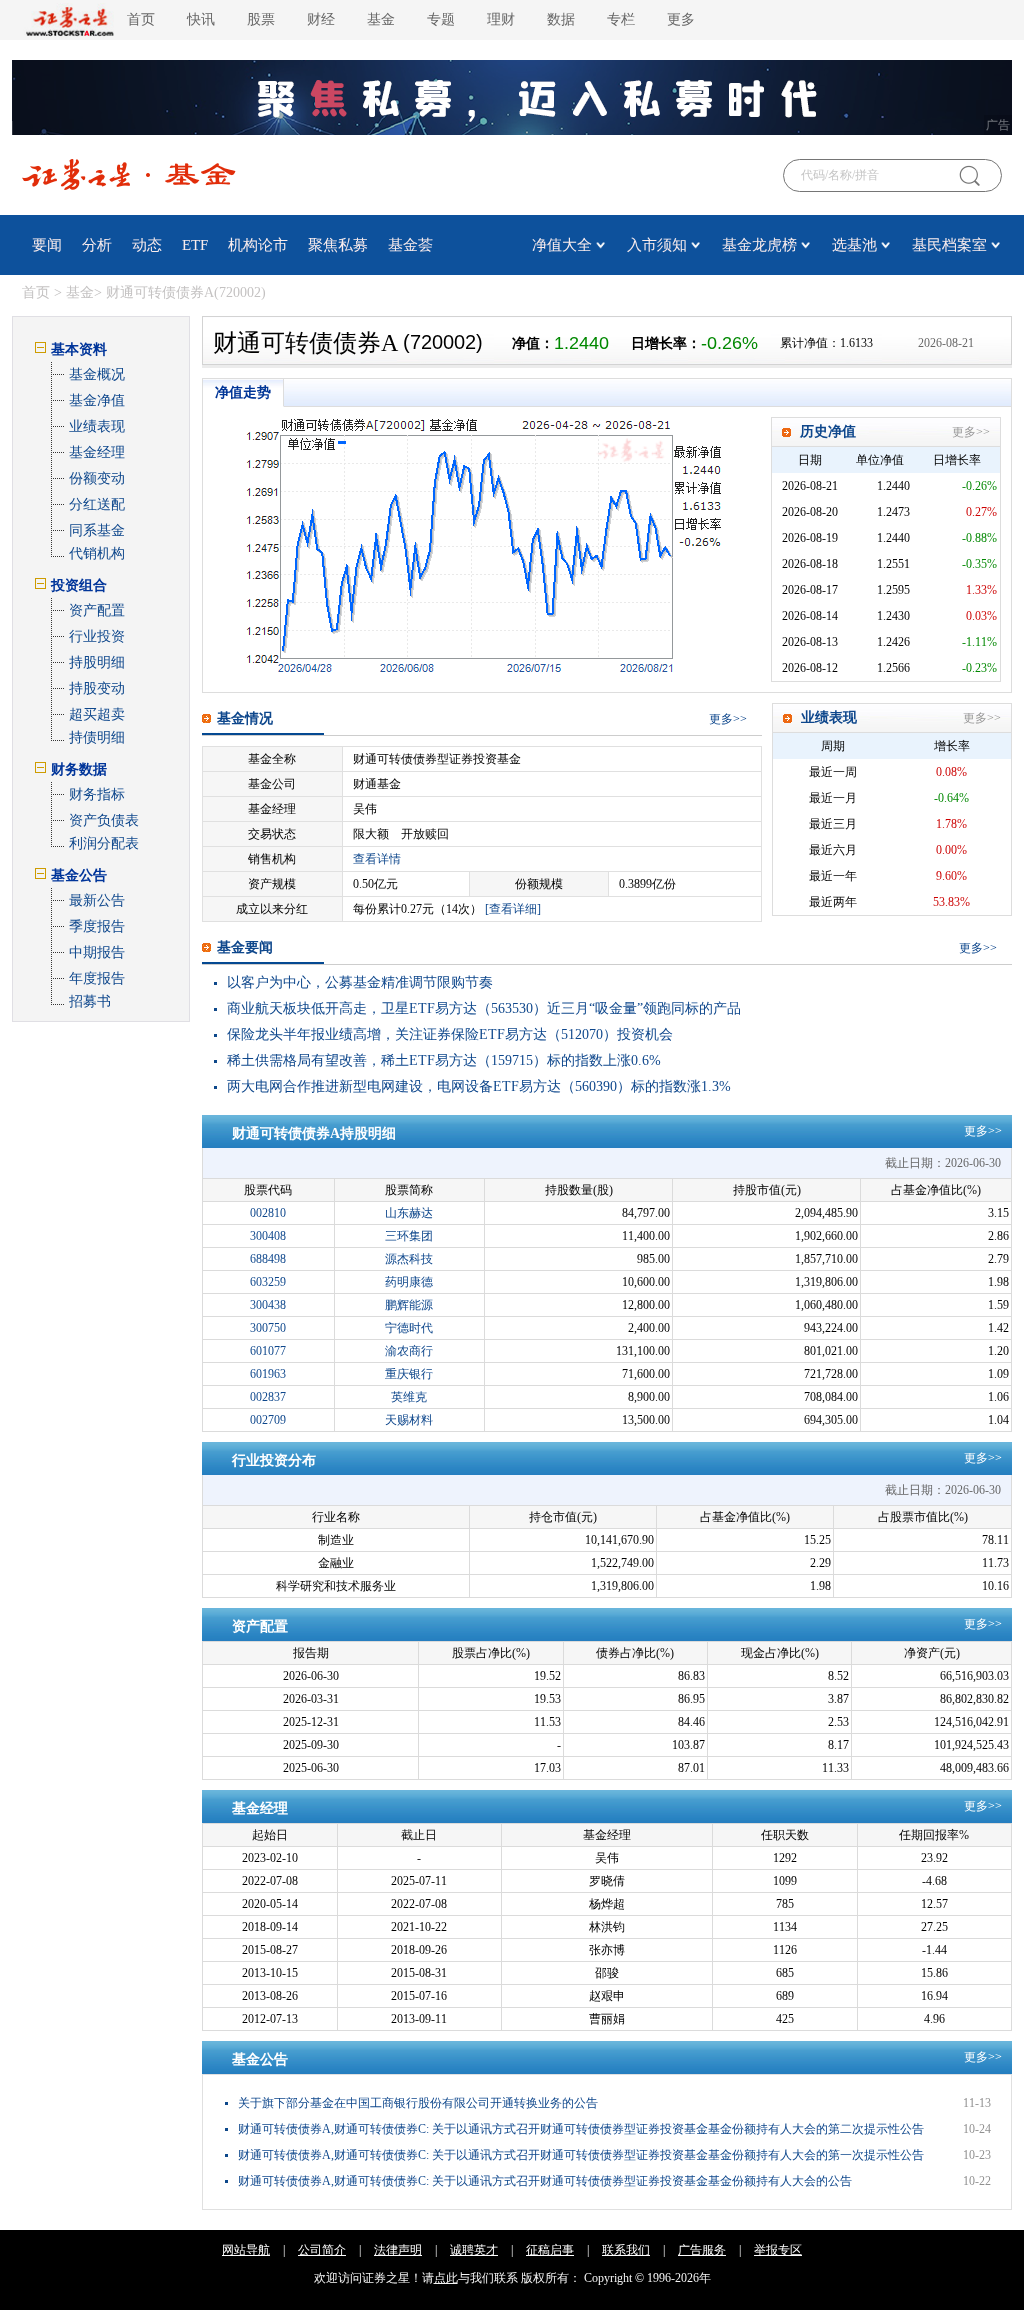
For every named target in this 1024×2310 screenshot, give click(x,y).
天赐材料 (409, 1420)
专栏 (621, 19)
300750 (268, 1328)
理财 (501, 19)
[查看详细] (513, 909)
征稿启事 (550, 2250)
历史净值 (828, 431)
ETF (195, 245)
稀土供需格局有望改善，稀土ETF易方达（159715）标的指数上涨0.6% (444, 1060)
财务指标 (97, 794)
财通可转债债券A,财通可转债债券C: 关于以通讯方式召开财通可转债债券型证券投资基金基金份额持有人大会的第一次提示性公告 (581, 2155)
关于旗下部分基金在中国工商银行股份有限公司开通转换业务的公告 (418, 2103)
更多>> (971, 432)
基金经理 (97, 452)
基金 (381, 19)
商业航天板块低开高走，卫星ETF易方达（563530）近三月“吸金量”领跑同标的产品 (484, 1008)
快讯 (201, 19)
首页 (141, 19)
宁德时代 (409, 1328)
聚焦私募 (338, 245)
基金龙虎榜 (759, 245)
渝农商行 (409, 1351)
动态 (147, 245)
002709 (268, 1420)
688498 (268, 1259)
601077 (268, 1351)
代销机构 (97, 553)
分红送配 (97, 504)
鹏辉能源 (409, 1305)
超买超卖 (97, 714)
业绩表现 (97, 426)
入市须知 (657, 245)
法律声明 (398, 2250)
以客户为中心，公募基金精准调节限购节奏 (360, 982)
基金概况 (97, 374)
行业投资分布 (274, 1460)
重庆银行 (409, 1374)
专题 (441, 19)
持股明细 (97, 662)
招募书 (90, 1001)
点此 (446, 2278)
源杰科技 (409, 1259)
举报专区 (778, 2250)
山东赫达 (409, 1213)
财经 (321, 19)
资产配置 (97, 610)
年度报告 (97, 978)
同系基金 (97, 530)
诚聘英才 (474, 2250)
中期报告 (97, 952)
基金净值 (97, 400)
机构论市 (258, 245)
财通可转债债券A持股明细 (314, 1133)
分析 (97, 245)
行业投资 (97, 636)
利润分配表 (104, 843)
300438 (268, 1305)
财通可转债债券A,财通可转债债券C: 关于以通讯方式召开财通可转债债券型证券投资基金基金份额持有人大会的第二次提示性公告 (581, 2129)
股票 (261, 19)
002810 (268, 1213)
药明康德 (409, 1282)
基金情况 (245, 718)
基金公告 (260, 2059)
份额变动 (97, 478)
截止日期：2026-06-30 (943, 1163)
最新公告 (97, 900)
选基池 (854, 245)
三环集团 (409, 1236)
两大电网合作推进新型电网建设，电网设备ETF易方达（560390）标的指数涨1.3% (479, 1086)
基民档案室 (949, 245)
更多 (721, 719)
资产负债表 (104, 820)
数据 (561, 19)
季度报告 (97, 926)
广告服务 (702, 2250)
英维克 (409, 1397)
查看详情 (377, 859)
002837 (268, 1397)
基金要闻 (245, 947)
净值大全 (562, 245)
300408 (268, 1236)
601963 (268, 1374)
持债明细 (97, 737)
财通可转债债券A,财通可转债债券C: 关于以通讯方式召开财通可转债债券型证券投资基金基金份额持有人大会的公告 (545, 2181)
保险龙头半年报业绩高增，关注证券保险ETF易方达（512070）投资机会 (450, 1034)
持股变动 (97, 688)
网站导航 (246, 2250)
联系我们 (626, 2250)
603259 (268, 1282)
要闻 (47, 245)
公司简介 (322, 2250)
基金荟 (410, 245)
